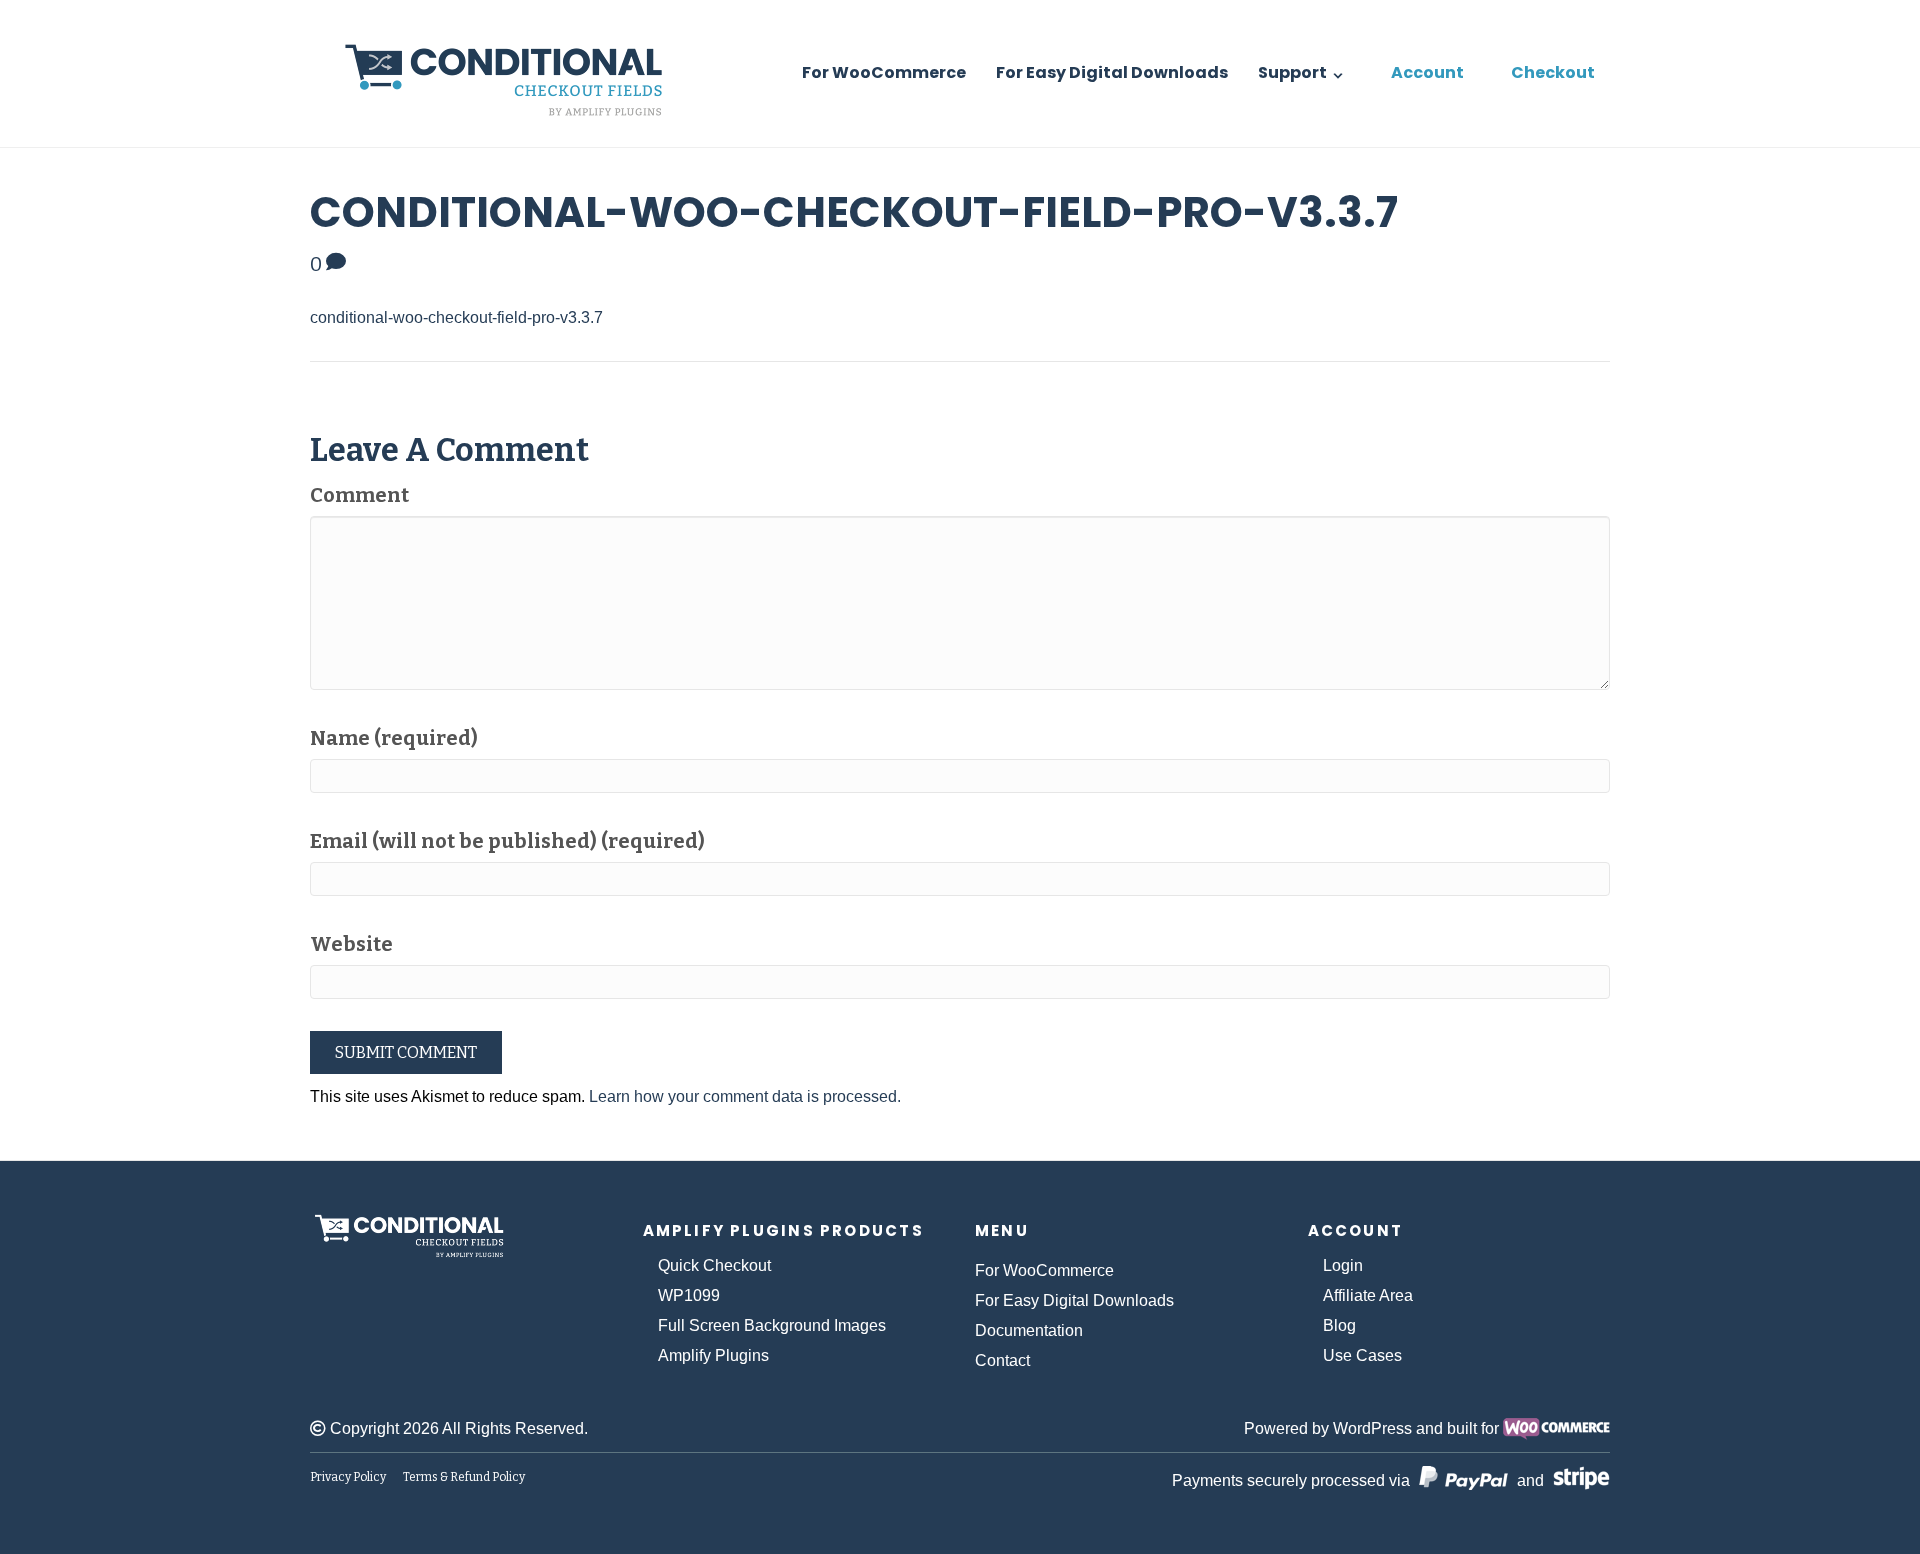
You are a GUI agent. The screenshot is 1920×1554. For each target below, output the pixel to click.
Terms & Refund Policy (464, 1477)
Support (1292, 72)
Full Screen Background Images (772, 1325)
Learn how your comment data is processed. (745, 1096)
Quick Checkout (714, 1265)
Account (1427, 72)
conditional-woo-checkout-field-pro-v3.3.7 (456, 317)
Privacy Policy (348, 1477)
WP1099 (689, 1295)
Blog (1339, 1325)
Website (351, 944)
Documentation (1029, 1330)
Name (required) (394, 738)
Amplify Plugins (713, 1355)
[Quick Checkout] (527, 1236)
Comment (359, 495)
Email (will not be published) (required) (507, 841)
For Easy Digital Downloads (1112, 72)
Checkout (1553, 72)
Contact (1002, 1360)
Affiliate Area (1368, 1295)
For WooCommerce (884, 72)
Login (1343, 1265)
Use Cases (1362, 1355)
